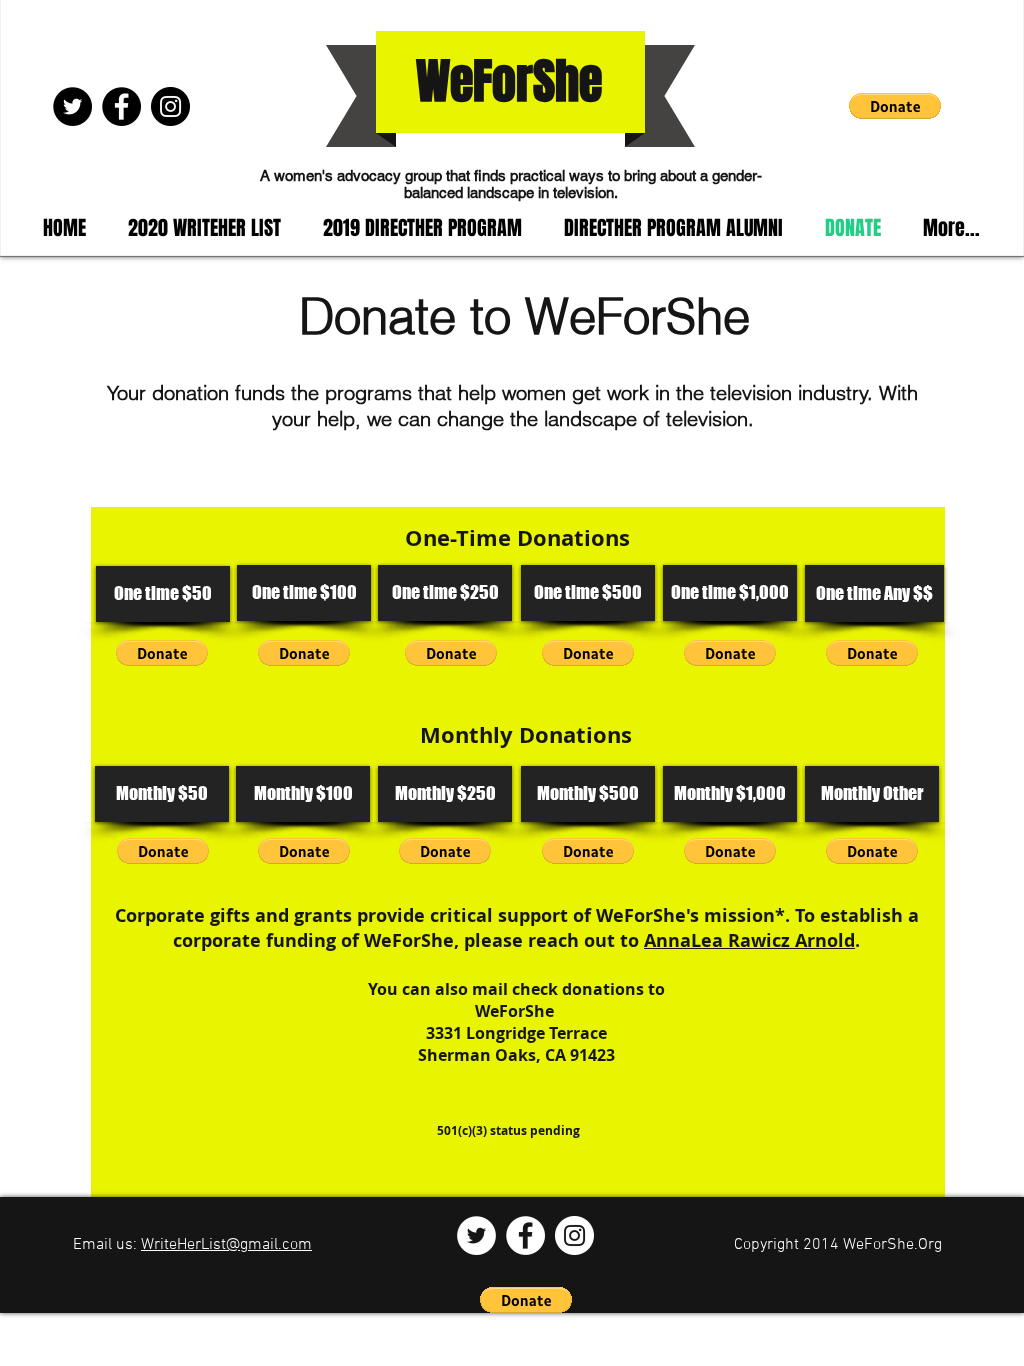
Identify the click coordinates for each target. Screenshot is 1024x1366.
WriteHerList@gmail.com (226, 1245)
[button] (895, 106)
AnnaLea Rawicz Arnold (749, 940)
